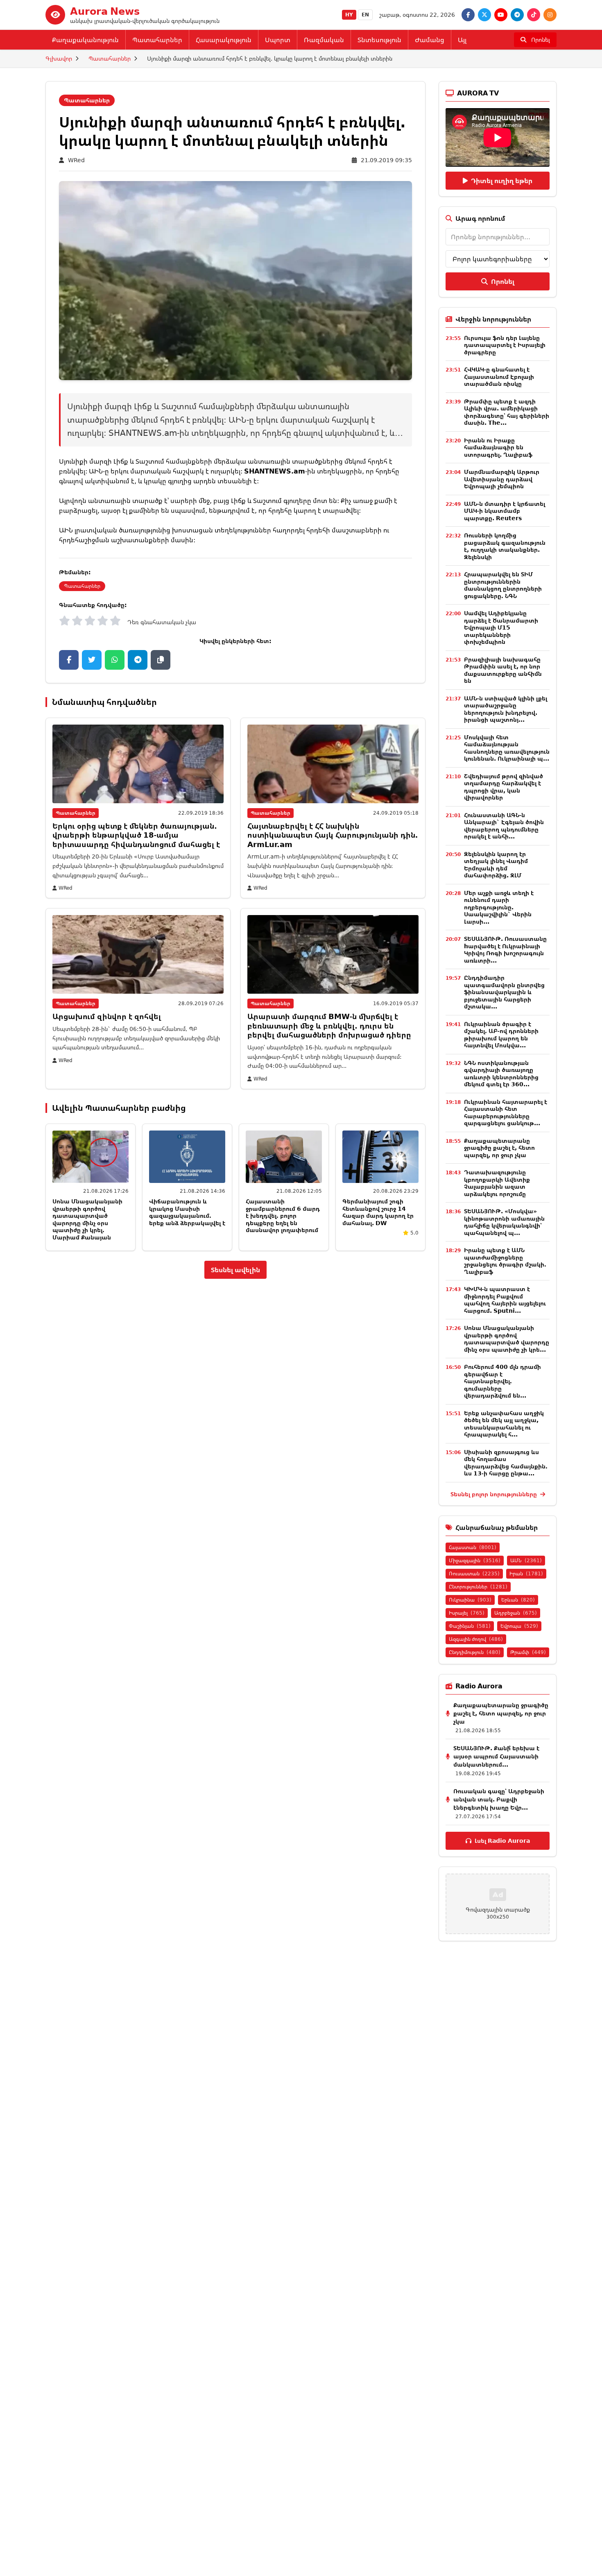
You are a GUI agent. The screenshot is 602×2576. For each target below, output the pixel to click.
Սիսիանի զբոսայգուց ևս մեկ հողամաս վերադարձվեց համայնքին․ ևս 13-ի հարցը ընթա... (506, 1463)
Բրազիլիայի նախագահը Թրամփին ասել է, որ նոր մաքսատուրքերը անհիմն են (503, 670)
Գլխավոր (59, 58)
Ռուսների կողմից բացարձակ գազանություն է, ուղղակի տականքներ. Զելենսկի (505, 546)
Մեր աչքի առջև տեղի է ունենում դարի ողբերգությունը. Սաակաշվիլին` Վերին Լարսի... (499, 907)
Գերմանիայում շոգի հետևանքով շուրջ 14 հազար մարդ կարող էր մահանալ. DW (378, 1212)
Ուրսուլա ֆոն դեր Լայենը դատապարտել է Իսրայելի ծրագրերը (505, 345)
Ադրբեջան (516, 1613)
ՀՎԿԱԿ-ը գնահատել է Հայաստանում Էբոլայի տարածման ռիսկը (499, 376)
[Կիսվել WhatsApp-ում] (115, 660)
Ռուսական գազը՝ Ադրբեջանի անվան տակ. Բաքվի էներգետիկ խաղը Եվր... (499, 1799)
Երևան (518, 1600)
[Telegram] (517, 15)
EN (365, 15)
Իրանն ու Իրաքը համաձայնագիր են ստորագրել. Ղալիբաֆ (498, 447)
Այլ (462, 40)
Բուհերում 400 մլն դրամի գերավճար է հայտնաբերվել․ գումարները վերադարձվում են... (502, 1381)
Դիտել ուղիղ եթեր (502, 181)
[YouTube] (501, 15)
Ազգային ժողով (476, 1639)
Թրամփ (528, 1652)
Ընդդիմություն (475, 1652)
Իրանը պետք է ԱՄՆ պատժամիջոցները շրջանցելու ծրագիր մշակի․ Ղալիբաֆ (505, 1261)
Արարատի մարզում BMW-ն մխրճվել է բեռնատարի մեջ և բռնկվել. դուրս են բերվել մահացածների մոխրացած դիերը (329, 1025)
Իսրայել (467, 1613)
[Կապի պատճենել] (161, 660)
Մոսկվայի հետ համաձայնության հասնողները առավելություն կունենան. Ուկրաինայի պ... (507, 748)
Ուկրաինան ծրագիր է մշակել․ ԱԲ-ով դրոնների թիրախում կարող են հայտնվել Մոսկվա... (501, 1035)
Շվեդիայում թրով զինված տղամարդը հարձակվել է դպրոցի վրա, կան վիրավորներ (504, 787)
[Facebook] (468, 15)
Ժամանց (430, 40)
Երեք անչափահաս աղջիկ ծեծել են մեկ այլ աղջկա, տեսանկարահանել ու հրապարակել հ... (504, 1424)
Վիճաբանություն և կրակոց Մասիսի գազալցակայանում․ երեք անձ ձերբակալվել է (187, 1212)
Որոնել (503, 281)
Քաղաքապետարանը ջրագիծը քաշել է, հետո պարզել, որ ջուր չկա (499, 1148)
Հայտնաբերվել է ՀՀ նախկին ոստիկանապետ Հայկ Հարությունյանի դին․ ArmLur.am (333, 835)
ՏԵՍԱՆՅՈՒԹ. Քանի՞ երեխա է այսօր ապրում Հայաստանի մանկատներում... (496, 1756)
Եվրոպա (519, 1626)
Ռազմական (324, 40)
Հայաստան (473, 1547)
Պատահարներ (157, 40)
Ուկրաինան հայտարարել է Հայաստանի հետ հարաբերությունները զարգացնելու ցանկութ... (506, 1112)
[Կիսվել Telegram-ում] (138, 660)
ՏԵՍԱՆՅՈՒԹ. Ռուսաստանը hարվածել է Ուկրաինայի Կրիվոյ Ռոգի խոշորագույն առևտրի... (505, 949)
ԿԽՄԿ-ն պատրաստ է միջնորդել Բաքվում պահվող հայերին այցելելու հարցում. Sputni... (505, 1300)
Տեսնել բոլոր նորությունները (494, 1494)
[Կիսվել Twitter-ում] (92, 660)
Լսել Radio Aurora (502, 1841)
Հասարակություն (224, 40)
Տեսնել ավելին (235, 1270)
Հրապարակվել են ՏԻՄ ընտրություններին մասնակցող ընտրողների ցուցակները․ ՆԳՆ (503, 585)
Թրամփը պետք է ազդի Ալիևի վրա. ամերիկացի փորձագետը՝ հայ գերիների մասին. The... (507, 412)
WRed (76, 160)
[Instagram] (550, 15)
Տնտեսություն (379, 40)
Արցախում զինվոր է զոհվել (107, 1016)
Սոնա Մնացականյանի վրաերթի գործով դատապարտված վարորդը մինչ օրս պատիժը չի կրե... (507, 1339)
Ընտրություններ (478, 1587)
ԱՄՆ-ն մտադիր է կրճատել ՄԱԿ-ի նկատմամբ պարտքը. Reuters (505, 511)
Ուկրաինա (470, 1600)
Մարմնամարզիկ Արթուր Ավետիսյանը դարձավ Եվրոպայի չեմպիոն (502, 479)
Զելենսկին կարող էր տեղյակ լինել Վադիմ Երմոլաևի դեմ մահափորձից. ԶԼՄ (496, 865)
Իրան (526, 1573)
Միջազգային (475, 1560)
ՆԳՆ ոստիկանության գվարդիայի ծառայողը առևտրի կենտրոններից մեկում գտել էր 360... (501, 1074)
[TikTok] (534, 15)
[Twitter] (484, 15)
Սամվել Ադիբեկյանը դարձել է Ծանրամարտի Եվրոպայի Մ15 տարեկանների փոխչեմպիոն (501, 627)
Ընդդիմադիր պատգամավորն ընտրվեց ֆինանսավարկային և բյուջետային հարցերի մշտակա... (504, 992)
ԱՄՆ (526, 1560)
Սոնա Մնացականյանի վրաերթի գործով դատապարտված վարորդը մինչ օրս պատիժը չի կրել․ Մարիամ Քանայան (87, 1219)
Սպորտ (278, 40)
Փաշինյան (470, 1626)
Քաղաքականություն (85, 40)
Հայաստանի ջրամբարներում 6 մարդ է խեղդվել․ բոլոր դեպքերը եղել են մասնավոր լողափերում (283, 1216)
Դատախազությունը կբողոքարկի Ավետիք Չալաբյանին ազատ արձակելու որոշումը (497, 1183)
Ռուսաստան (474, 1573)
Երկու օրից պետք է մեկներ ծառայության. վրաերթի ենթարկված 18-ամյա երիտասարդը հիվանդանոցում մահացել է (136, 835)
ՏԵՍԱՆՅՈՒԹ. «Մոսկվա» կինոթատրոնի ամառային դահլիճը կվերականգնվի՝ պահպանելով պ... (504, 1222)
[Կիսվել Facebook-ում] (69, 660)
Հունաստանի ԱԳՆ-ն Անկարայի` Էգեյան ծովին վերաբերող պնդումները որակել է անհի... (504, 826)
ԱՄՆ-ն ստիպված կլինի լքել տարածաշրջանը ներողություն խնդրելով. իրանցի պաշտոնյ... (506, 709)
